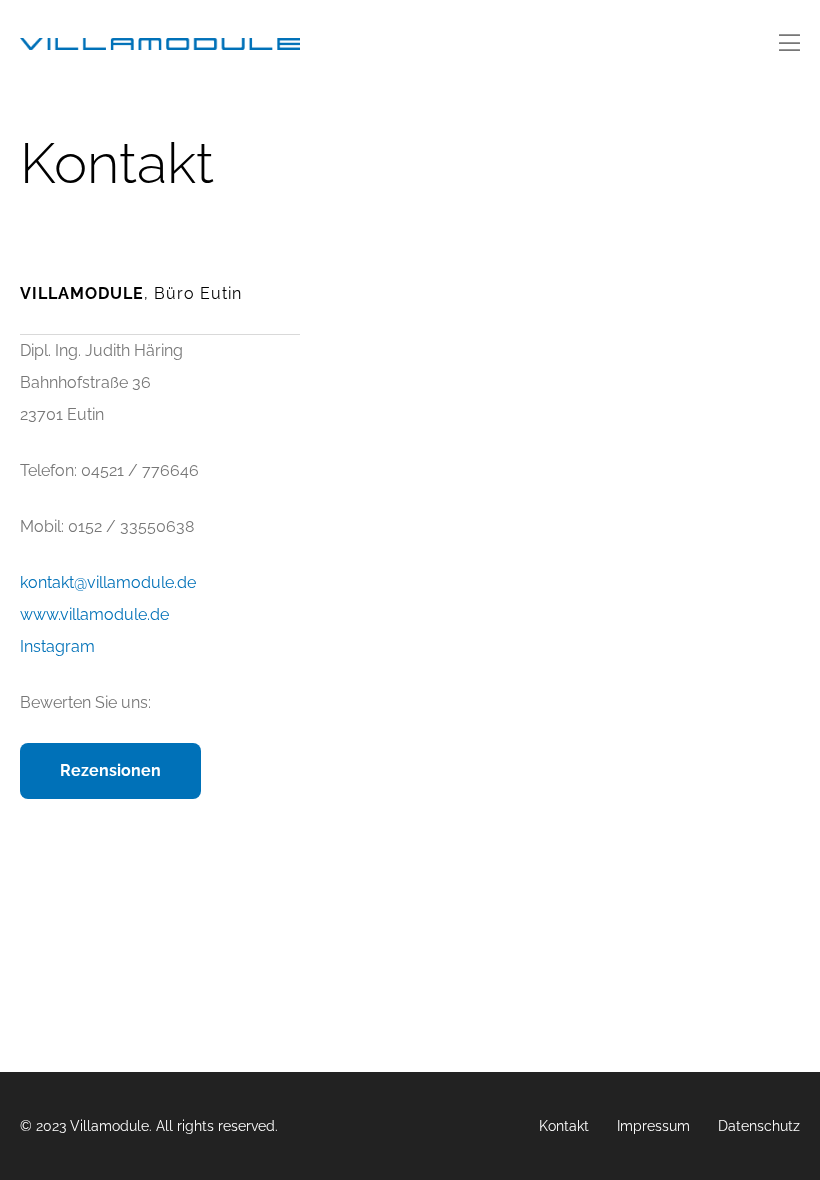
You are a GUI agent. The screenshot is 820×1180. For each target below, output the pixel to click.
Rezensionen (110, 770)
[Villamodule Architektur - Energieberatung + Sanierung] (160, 44)
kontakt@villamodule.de (108, 582)
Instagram (57, 646)
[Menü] (789, 44)
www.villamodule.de (94, 614)
